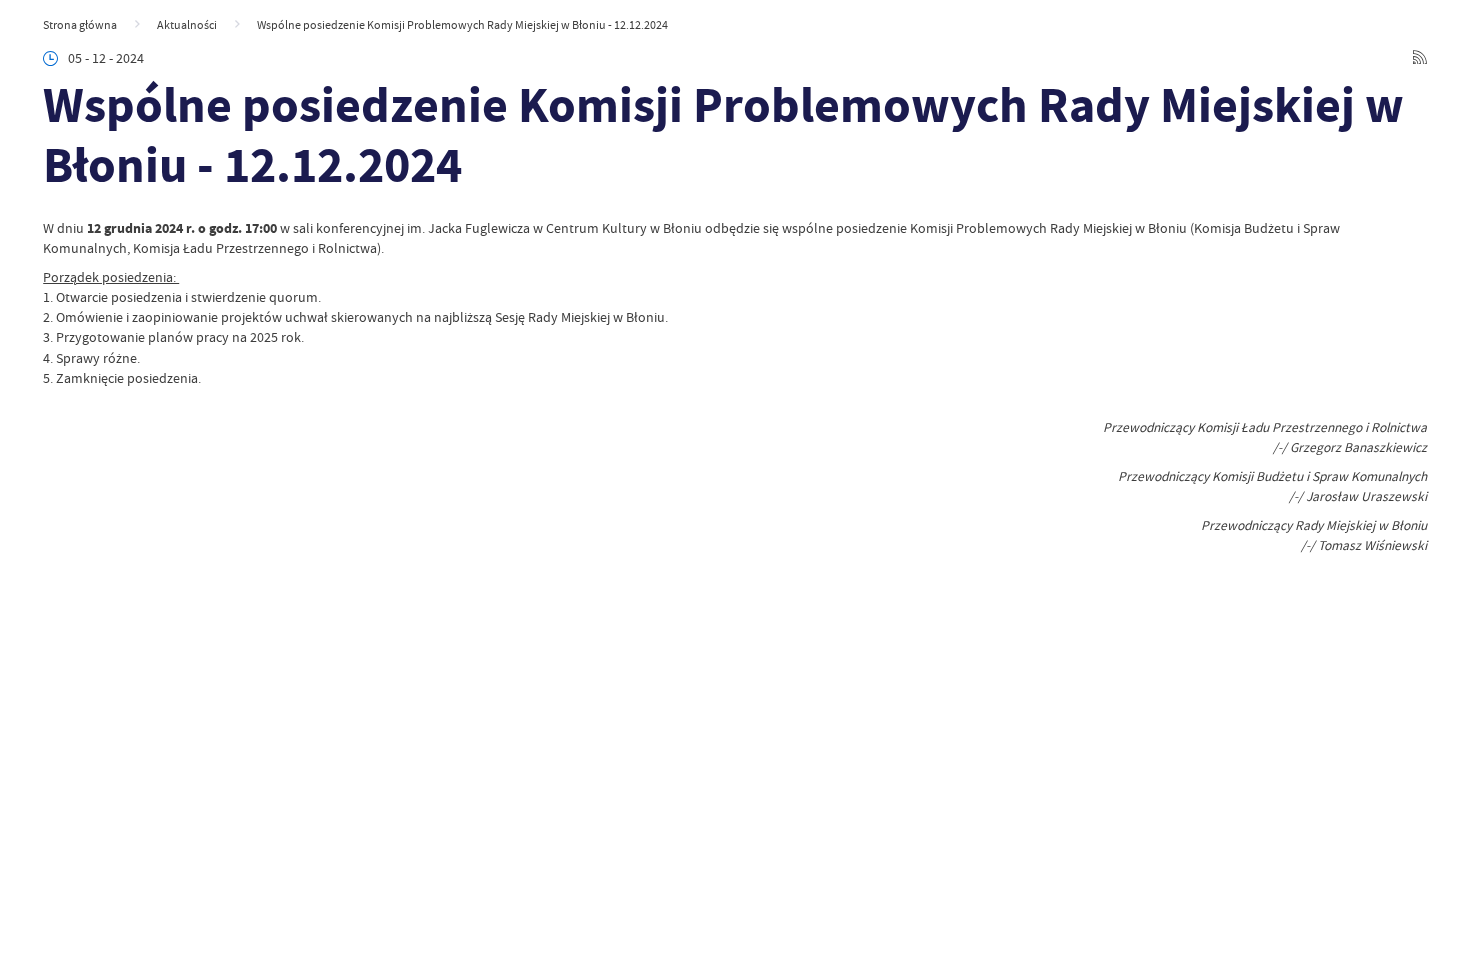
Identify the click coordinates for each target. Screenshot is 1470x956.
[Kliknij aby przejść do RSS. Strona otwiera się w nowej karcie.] (1420, 59)
